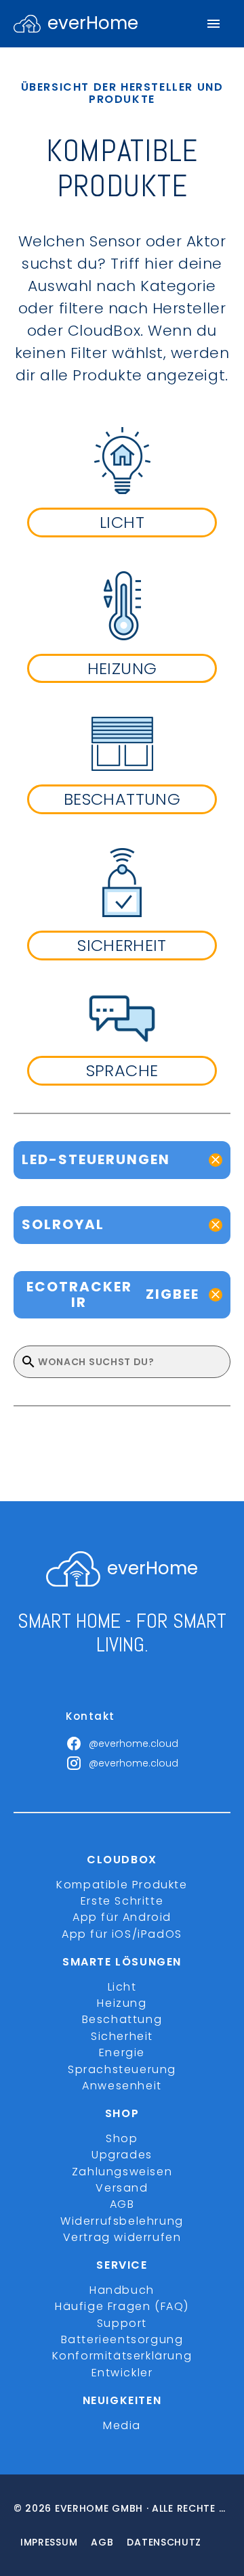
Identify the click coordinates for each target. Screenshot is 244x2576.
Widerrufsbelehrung (122, 2221)
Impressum (49, 2542)
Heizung (122, 2003)
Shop (122, 2138)
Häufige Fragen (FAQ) (122, 2306)
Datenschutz (164, 2542)
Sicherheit (122, 2036)
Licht (122, 1987)
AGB (122, 2204)
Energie (122, 2052)
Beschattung (122, 2019)
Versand (122, 2188)
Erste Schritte (122, 1901)
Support (122, 2323)
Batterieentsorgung (122, 2339)
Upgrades (122, 2155)
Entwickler (122, 2373)
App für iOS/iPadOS (122, 1934)
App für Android (122, 1917)
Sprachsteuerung (122, 2069)
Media (122, 2425)
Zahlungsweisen (122, 2172)
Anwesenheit (122, 2086)
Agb (102, 2542)
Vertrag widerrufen (122, 2237)
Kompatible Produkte (122, 1885)
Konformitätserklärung (122, 2356)
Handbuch (122, 2290)
